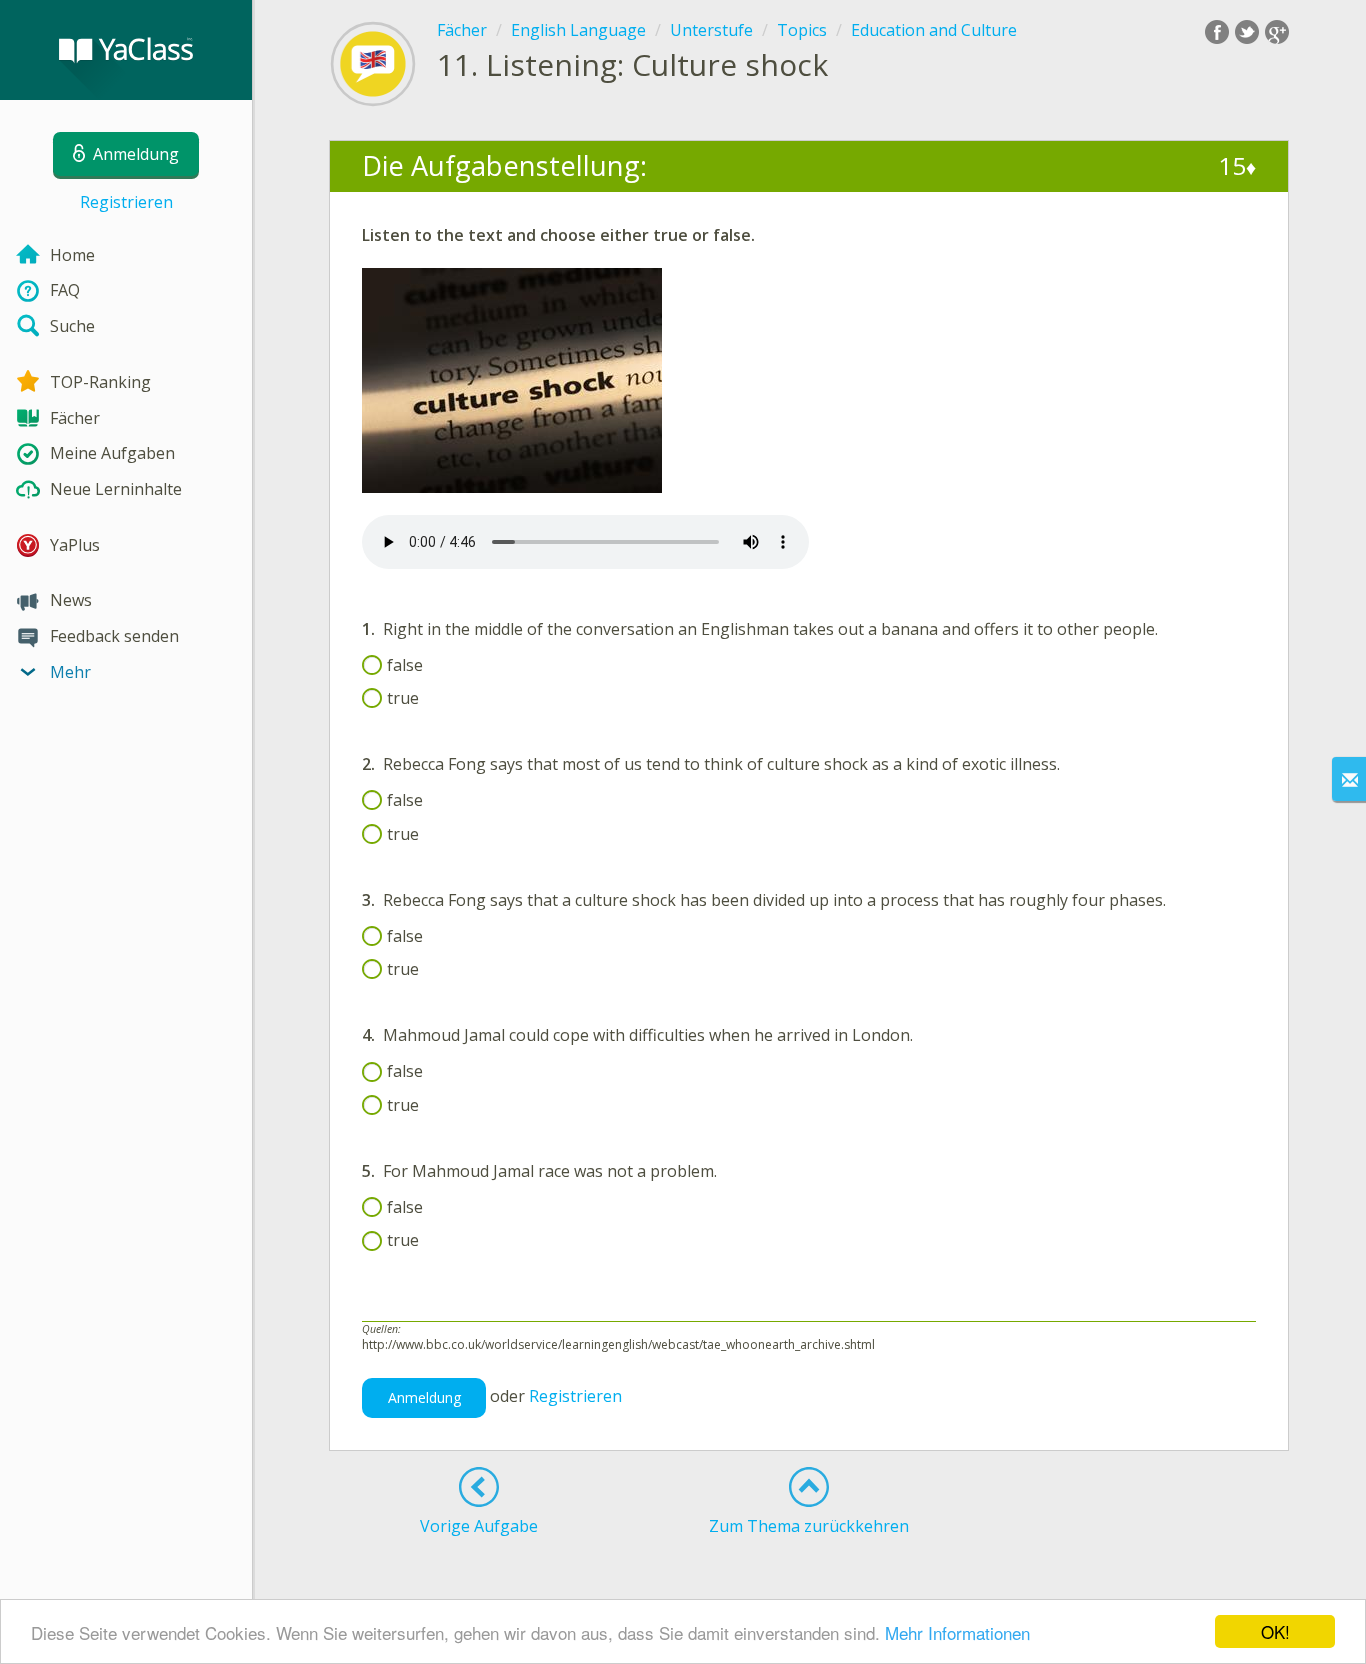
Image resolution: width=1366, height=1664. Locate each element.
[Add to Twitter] (1247, 32)
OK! (1275, 1631)
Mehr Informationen (957, 1632)
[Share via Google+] (1277, 32)
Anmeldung (424, 1397)
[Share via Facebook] (1217, 32)
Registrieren (126, 202)
